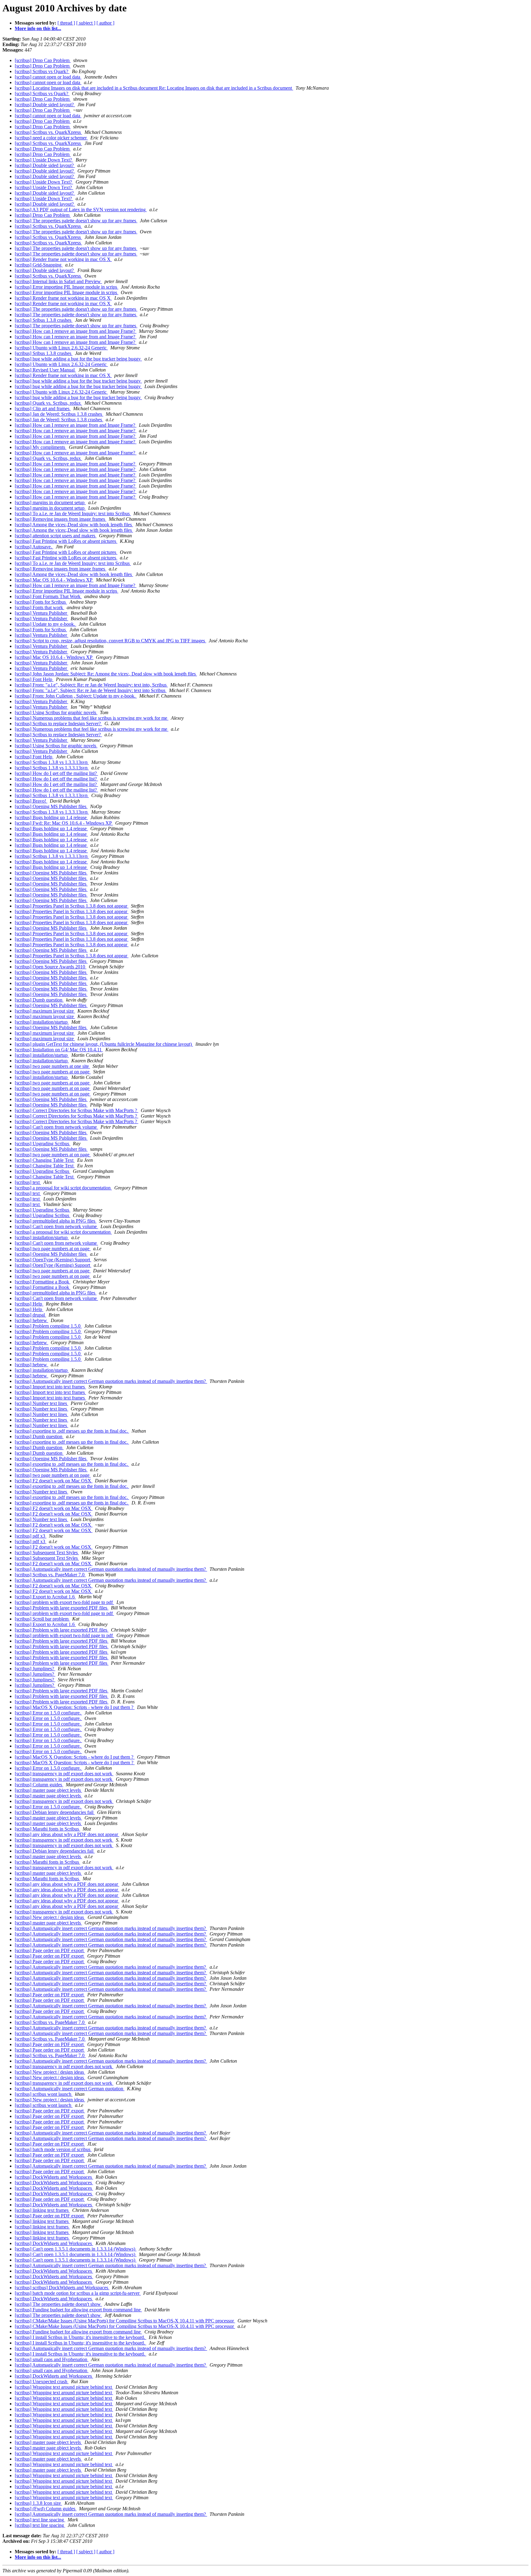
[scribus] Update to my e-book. (45, 624)
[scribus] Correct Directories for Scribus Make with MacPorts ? (77, 1110)
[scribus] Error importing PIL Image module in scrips (67, 287)
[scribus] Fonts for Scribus (41, 602)
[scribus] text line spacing (40, 2520)
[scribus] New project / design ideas (50, 1917)
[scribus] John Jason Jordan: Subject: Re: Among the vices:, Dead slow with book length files (106, 674)
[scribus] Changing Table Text (45, 1160)
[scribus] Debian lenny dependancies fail (55, 1812)
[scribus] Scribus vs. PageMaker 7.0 (50, 1575)
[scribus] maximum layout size (45, 1011)
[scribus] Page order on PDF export (50, 1950)
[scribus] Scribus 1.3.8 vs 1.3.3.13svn (52, 762)
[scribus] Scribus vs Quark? (42, 71)
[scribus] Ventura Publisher (41, 613)
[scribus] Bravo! (31, 801)
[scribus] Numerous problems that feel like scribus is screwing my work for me (92, 718)
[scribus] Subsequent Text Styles (47, 1553)
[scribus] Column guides (39, 1785)
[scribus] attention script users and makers (56, 536)
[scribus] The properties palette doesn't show (58, 2304)
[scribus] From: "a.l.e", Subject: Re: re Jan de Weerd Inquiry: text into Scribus (91, 690)
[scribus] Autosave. (34, 547)
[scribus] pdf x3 (31, 1536)
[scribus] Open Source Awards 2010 (51, 967)
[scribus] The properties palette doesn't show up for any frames (76, 221)
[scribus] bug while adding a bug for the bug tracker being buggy (78, 359)
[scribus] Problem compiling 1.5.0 (48, 1326)
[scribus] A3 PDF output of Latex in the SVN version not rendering (81, 210)
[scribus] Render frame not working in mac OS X (63, 259)
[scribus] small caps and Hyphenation (52, 2359)
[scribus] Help (29, 1304)
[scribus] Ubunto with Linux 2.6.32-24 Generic (61, 348)
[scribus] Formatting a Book (43, 1282)
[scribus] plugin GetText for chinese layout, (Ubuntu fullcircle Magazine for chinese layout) (104, 1044)
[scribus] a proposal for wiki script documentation (63, 1188)
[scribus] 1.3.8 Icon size (38, 2503)
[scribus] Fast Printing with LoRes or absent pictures (66, 541)
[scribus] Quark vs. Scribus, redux (48, 403)
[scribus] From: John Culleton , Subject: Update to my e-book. (76, 696)
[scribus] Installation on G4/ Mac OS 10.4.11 (59, 1050)
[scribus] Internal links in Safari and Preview (58, 281)
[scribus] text (28, 1182)
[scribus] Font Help (34, 679)
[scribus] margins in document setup (50, 502)
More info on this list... (38, 28)
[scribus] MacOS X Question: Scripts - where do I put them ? (75, 1707)
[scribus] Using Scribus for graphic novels (56, 712)
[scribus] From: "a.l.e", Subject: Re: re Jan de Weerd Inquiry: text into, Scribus (91, 685)
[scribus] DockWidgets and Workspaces (54, 2177)
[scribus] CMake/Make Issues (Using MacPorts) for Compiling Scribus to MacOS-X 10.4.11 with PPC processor (125, 2321)
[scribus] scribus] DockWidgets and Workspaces (62, 2288)
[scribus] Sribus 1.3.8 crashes (44, 320)
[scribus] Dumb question (39, 1000)
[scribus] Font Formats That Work (48, 596)
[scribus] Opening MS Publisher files (51, 806)
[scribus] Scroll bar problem (42, 1619)
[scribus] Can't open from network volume (56, 1127)
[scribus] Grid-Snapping (39, 265)
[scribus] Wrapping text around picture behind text (64, 2387)
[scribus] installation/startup (42, 1022)
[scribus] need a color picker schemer (51, 138)
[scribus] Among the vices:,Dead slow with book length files (74, 525)
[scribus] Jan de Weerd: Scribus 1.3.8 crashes (59, 414)
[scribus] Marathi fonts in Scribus (47, 1829)
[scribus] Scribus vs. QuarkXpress (48, 132)
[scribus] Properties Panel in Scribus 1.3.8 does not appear (72, 906)
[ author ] (105, 23)
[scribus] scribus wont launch (44, 2094)
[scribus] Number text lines (41, 1403)
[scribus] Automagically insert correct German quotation (70, 2089)
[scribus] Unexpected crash (42, 2381)
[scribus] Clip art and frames (43, 409)
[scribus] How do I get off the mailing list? (56, 773)
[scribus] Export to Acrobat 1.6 (45, 1597)
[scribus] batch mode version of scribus (53, 2149)
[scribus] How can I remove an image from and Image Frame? (76, 331)
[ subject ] (86, 23)
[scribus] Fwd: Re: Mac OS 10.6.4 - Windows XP (64, 823)
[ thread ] (66, 23)
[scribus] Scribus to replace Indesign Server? (58, 724)
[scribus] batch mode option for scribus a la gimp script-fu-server (78, 2293)
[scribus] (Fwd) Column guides (46, 2509)
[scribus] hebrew (31, 1320)
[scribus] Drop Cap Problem (43, 60)
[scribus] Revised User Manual (45, 370)
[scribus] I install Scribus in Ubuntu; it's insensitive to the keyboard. (81, 2337)
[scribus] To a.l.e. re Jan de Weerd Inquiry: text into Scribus (73, 514)
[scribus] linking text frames (42, 2210)
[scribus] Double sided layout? (45, 105)
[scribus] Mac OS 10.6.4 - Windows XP (54, 580)
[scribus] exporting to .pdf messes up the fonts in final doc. (72, 1431)
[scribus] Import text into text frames (50, 1387)
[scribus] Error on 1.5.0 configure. (48, 1713)
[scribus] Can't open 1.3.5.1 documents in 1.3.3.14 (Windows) (76, 2249)
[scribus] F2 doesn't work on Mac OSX (54, 1481)
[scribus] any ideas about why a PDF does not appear (67, 1834)
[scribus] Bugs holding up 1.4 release (51, 817)
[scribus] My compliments (41, 447)
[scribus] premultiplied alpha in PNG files (56, 1221)
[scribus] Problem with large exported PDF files (62, 1608)
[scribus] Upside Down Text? (44, 160)
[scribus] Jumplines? (35, 1669)
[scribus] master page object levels (48, 1790)
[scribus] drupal (30, 1315)
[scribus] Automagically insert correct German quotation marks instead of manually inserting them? (111, 1381)
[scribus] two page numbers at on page (53, 1072)
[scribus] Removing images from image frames (61, 519)
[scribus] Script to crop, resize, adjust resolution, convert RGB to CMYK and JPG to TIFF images (110, 641)
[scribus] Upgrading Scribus (43, 1144)
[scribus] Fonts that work (39, 607)
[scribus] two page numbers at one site (52, 1066)
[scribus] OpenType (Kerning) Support (53, 1260)
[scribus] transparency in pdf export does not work (64, 1774)
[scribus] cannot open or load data (48, 77)
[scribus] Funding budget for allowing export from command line (78, 2310)
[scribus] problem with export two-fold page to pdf (64, 1602)
